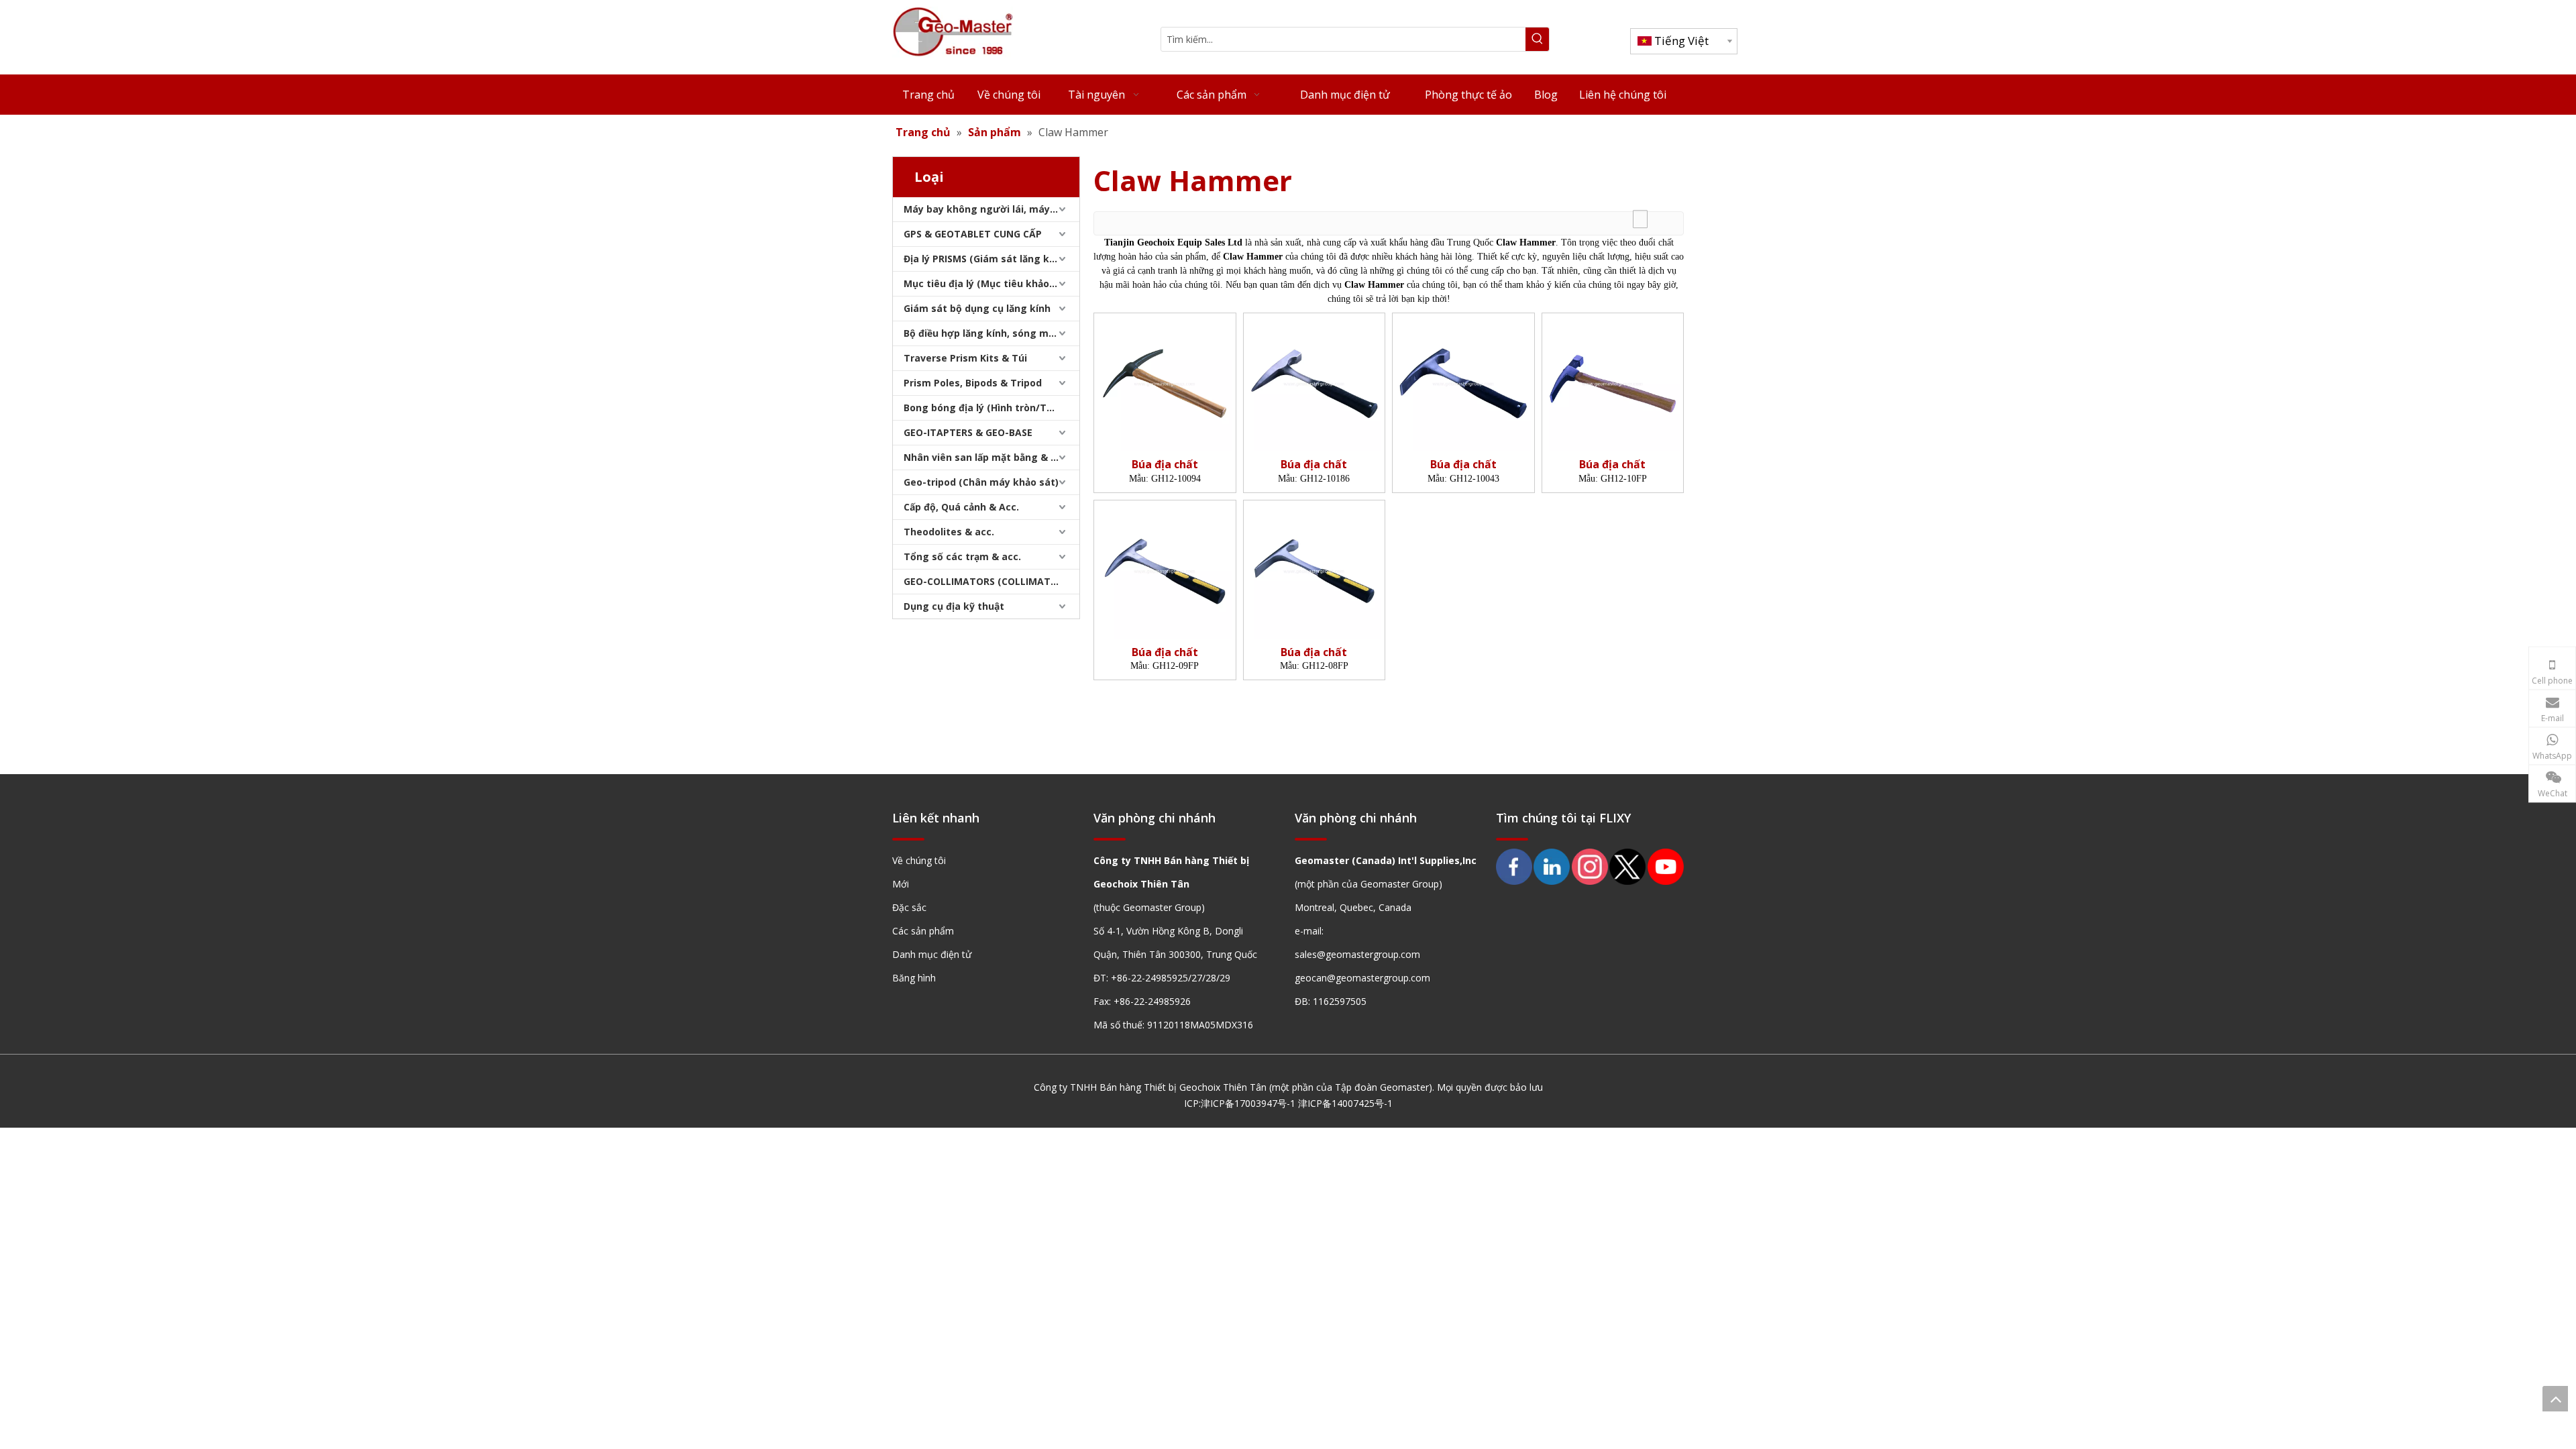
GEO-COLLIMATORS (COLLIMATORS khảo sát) (991, 581)
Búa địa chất (1165, 465)
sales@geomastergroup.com (1357, 954)
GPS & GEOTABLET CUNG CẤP (973, 234)
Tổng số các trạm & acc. (962, 556)
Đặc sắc (909, 907)
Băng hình (914, 978)
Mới (901, 884)
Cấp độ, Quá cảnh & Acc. (961, 507)
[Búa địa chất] (1165, 382)
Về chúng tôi (919, 860)
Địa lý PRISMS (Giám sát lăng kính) (985, 259)
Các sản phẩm (923, 931)
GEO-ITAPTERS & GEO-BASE (968, 432)
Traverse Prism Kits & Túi (965, 358)
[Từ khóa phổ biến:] (1537, 39)
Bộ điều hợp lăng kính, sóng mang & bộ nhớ (991, 333)
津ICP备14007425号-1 (1345, 1103)
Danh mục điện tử (932, 954)
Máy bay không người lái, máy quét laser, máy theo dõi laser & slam (991, 209)
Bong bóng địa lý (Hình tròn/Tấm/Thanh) (991, 408)
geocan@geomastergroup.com (1362, 978)
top (2555, 1399)
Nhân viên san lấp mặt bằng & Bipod (990, 457)
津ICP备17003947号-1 (1248, 1103)
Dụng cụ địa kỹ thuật (954, 606)
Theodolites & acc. (949, 532)
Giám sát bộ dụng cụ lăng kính (977, 308)
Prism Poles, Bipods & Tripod (973, 383)
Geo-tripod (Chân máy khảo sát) (981, 482)
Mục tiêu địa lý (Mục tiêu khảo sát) (987, 283)
